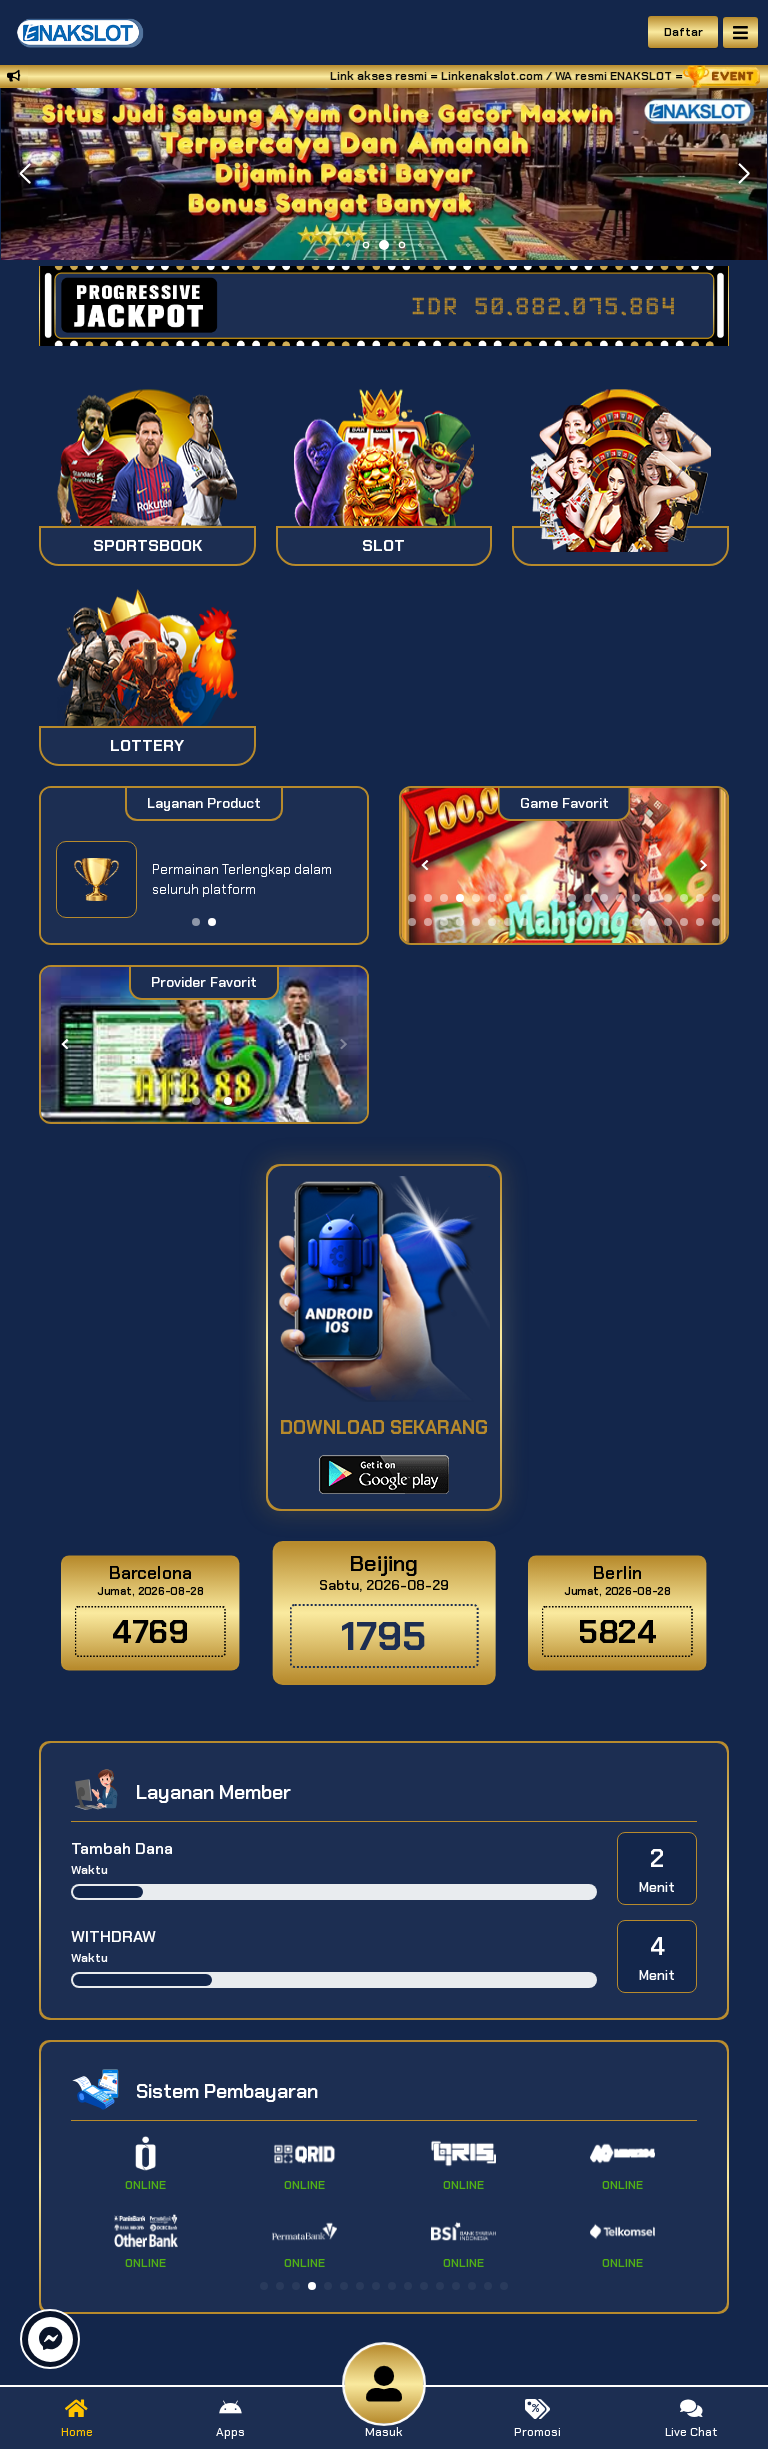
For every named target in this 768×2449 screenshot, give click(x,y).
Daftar (683, 32)
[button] (743, 174)
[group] (565, 865)
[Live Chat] (630, 487)
